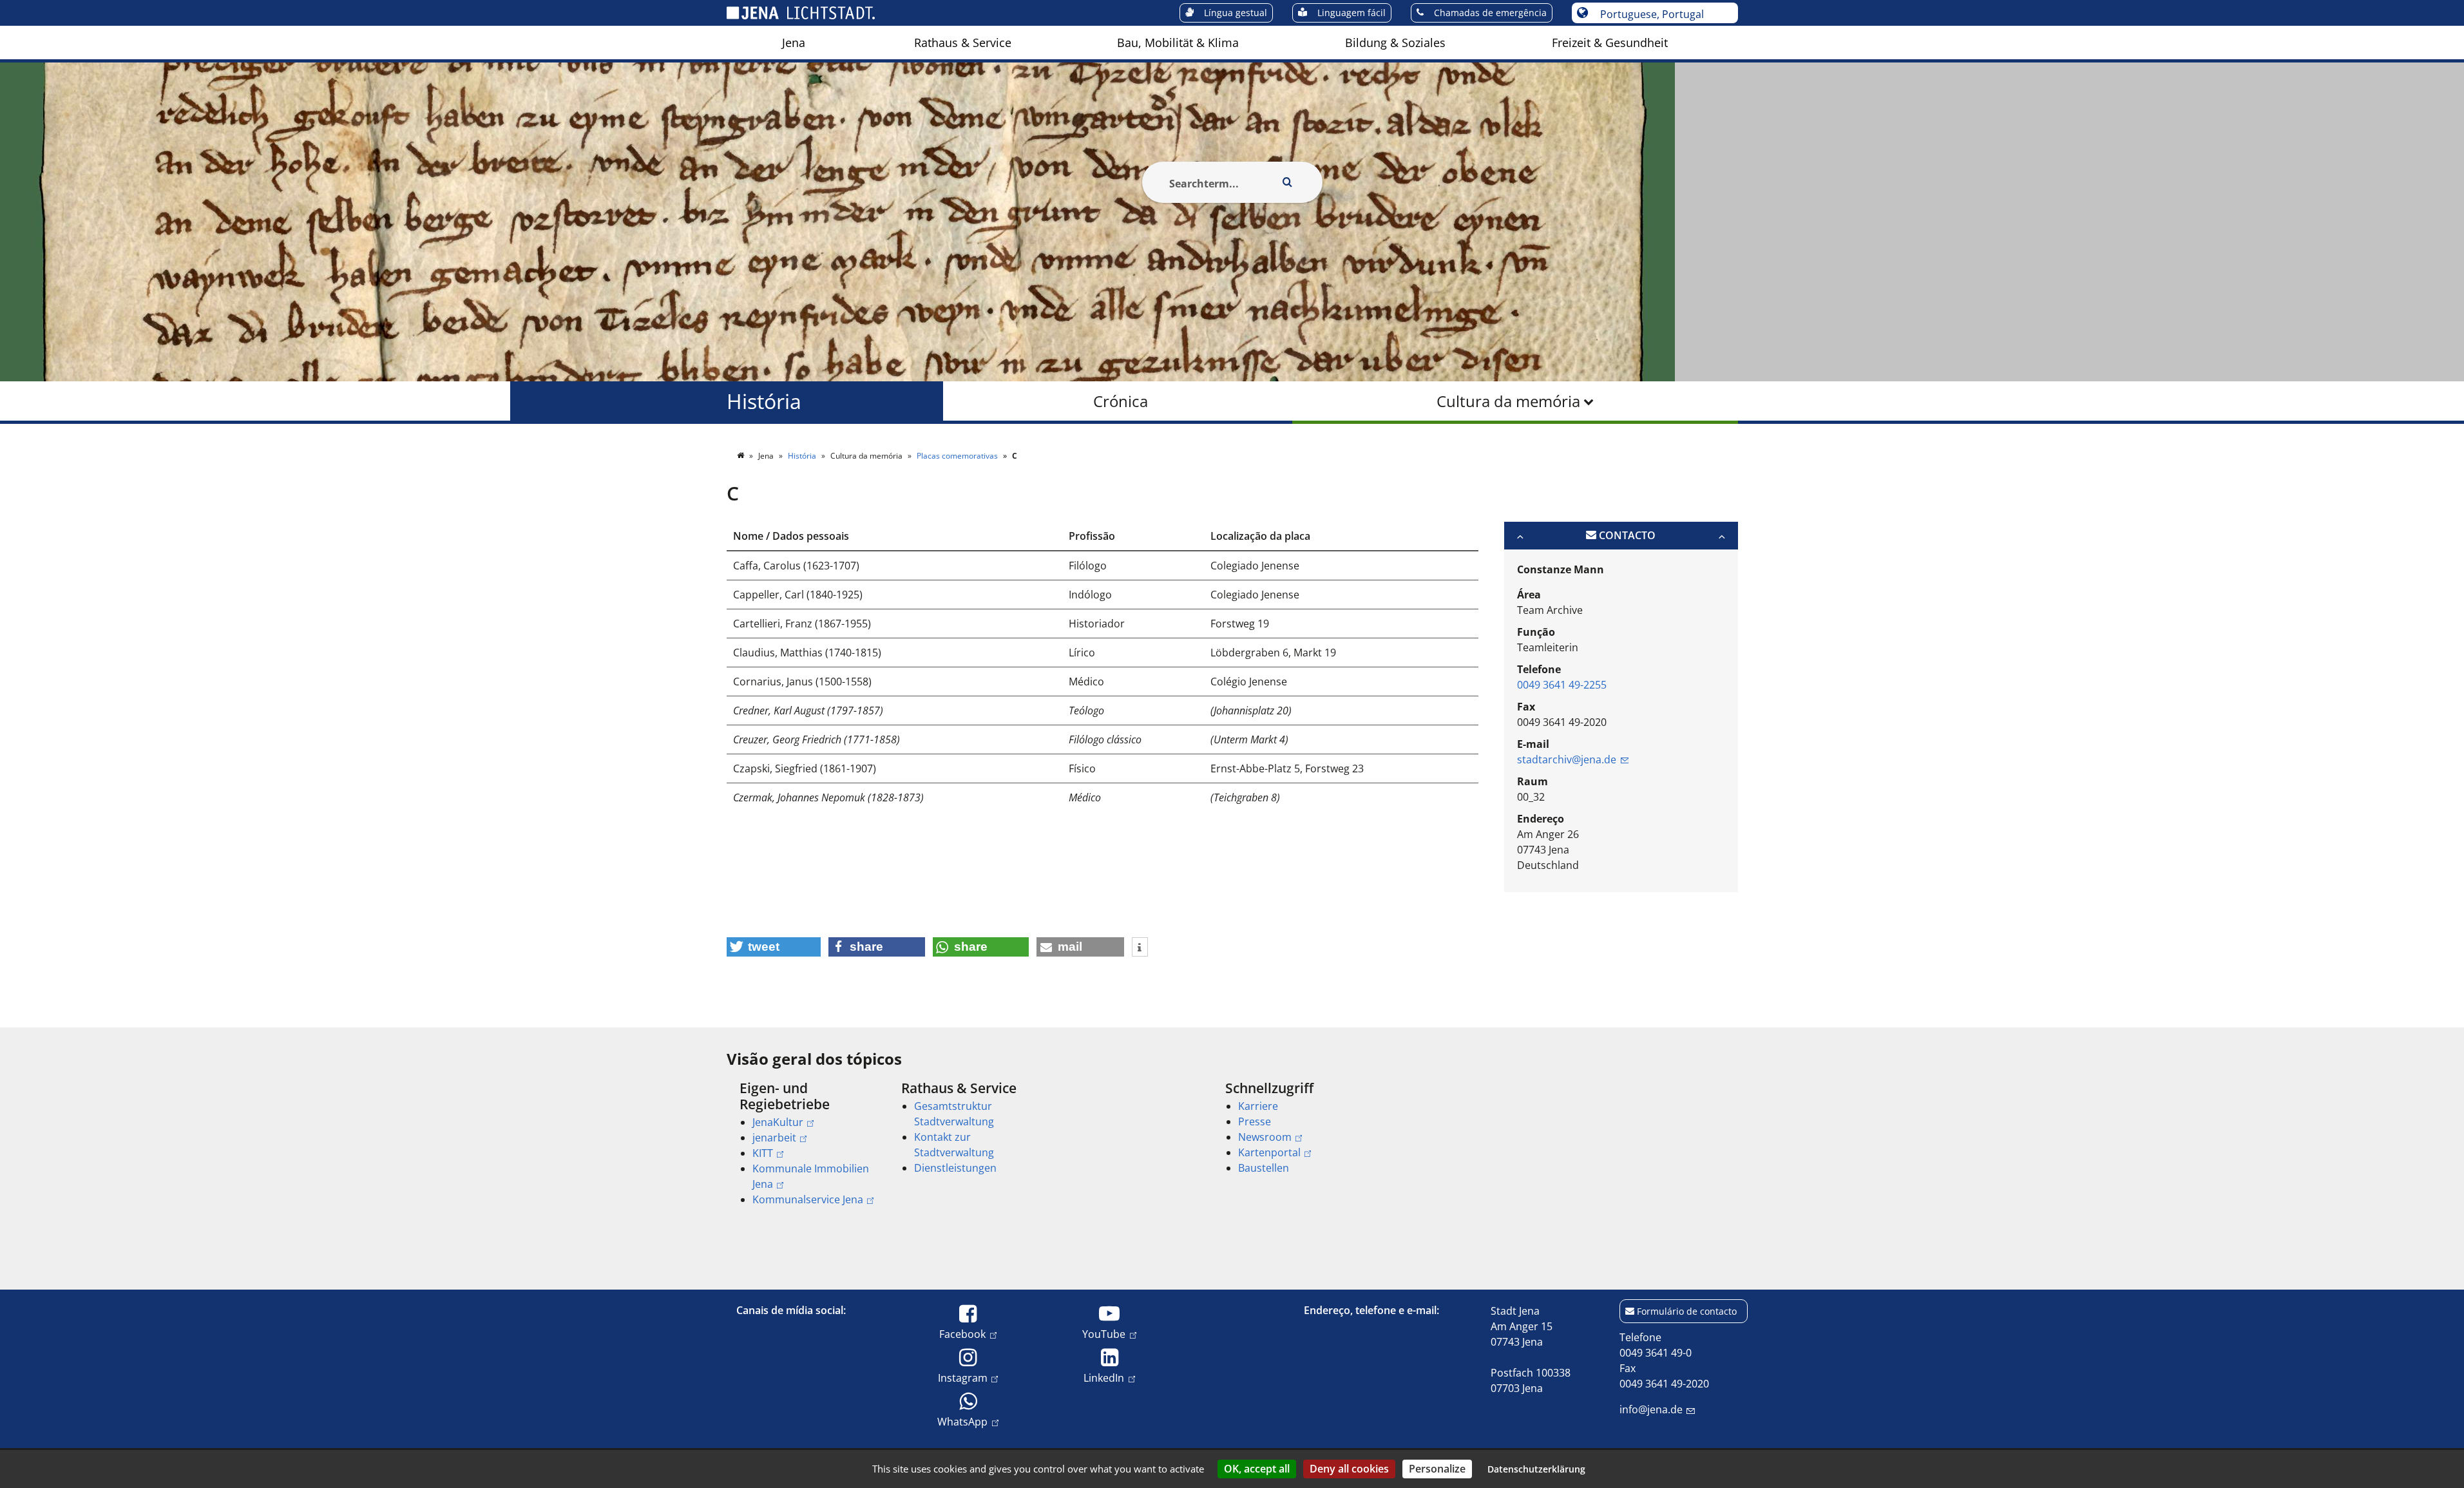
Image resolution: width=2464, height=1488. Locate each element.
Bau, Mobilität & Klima (1178, 43)
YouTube (1104, 1334)
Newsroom (1265, 1137)
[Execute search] (1288, 182)
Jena (794, 43)
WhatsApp (962, 1421)
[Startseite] (741, 456)
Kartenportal (1269, 1152)
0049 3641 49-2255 (1562, 685)
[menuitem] (794, 43)
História (764, 401)
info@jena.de (1651, 1409)
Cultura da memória (1508, 401)
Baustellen (1264, 1168)
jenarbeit (774, 1138)
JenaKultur (778, 1122)
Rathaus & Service (963, 43)
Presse (1255, 1121)
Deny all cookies (1349, 1469)
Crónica (1121, 401)
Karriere (1258, 1106)
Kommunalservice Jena (808, 1199)
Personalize (1437, 1469)
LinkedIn (1104, 1378)
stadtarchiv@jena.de (1567, 759)
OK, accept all (1257, 1469)
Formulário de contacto (1687, 1311)
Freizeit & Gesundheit (1610, 43)
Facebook (962, 1334)
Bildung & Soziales (1395, 43)
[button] (774, 947)
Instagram (963, 1378)
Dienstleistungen (955, 1168)
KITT (763, 1153)
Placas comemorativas (958, 456)
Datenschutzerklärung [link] (1536, 1469)
